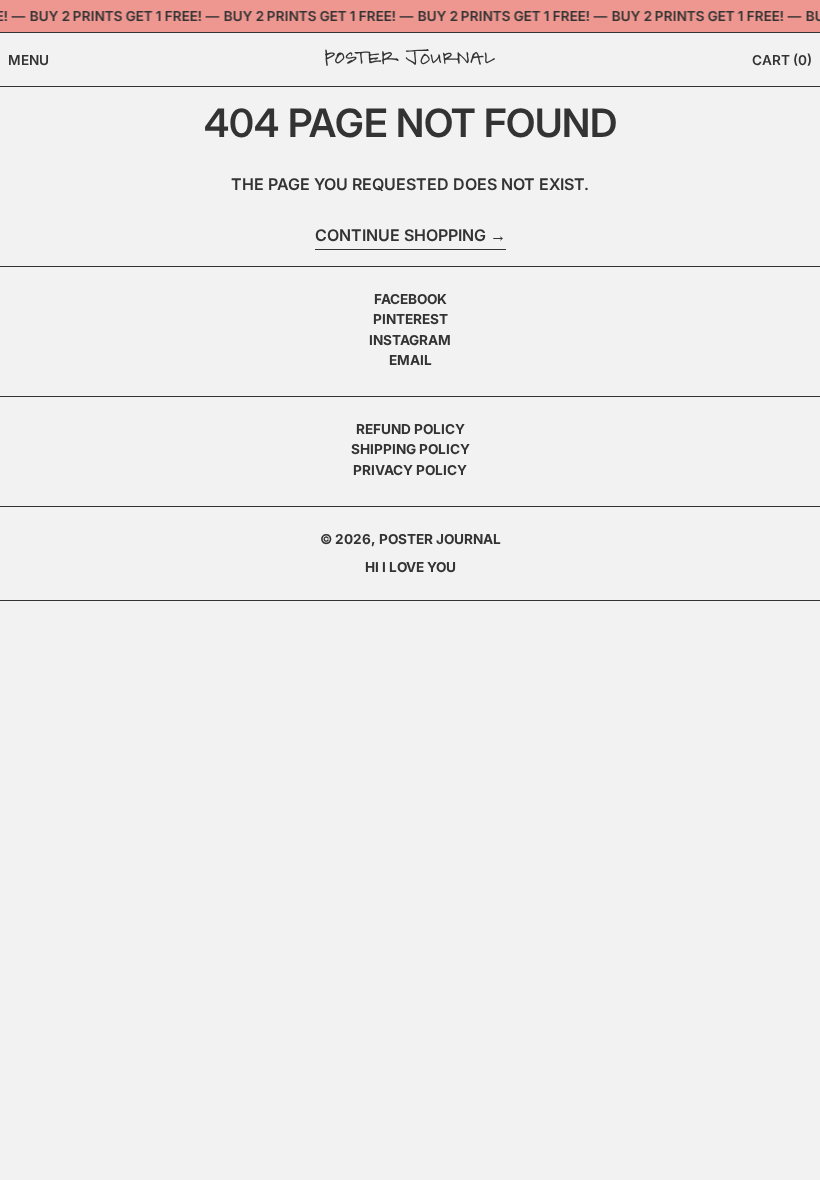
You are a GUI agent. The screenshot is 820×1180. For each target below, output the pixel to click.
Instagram (410, 340)
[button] (782, 60)
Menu (28, 60)
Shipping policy (410, 449)
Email (410, 360)
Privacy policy (410, 470)
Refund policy (410, 429)
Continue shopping (400, 235)
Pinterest (410, 319)
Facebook (410, 299)
